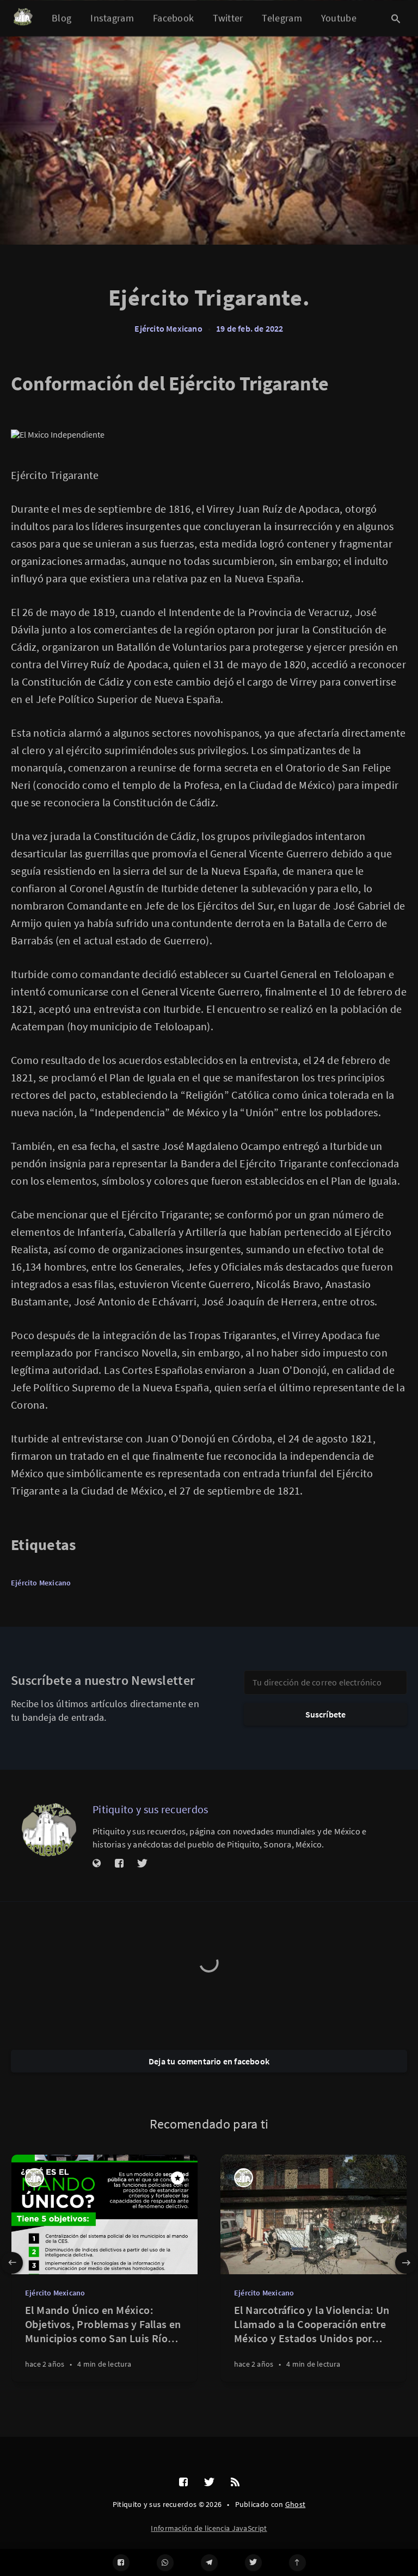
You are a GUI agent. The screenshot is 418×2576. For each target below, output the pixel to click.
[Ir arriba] (297, 2563)
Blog (62, 18)
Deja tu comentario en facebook (209, 2061)
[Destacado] (177, 2178)
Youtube (339, 18)
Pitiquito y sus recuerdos (150, 1809)
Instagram (112, 18)
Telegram (282, 18)
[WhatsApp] (165, 2563)
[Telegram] (209, 2563)
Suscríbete (326, 1714)
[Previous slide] (12, 2263)
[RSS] (235, 2482)
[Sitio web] (97, 1864)
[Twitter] (253, 2563)
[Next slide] (406, 2263)
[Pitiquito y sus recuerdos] (49, 1830)
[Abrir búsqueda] (396, 18)
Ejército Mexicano (168, 328)
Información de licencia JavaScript (209, 2528)
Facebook (173, 18)
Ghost (296, 2504)
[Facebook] (121, 2563)
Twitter (228, 18)
